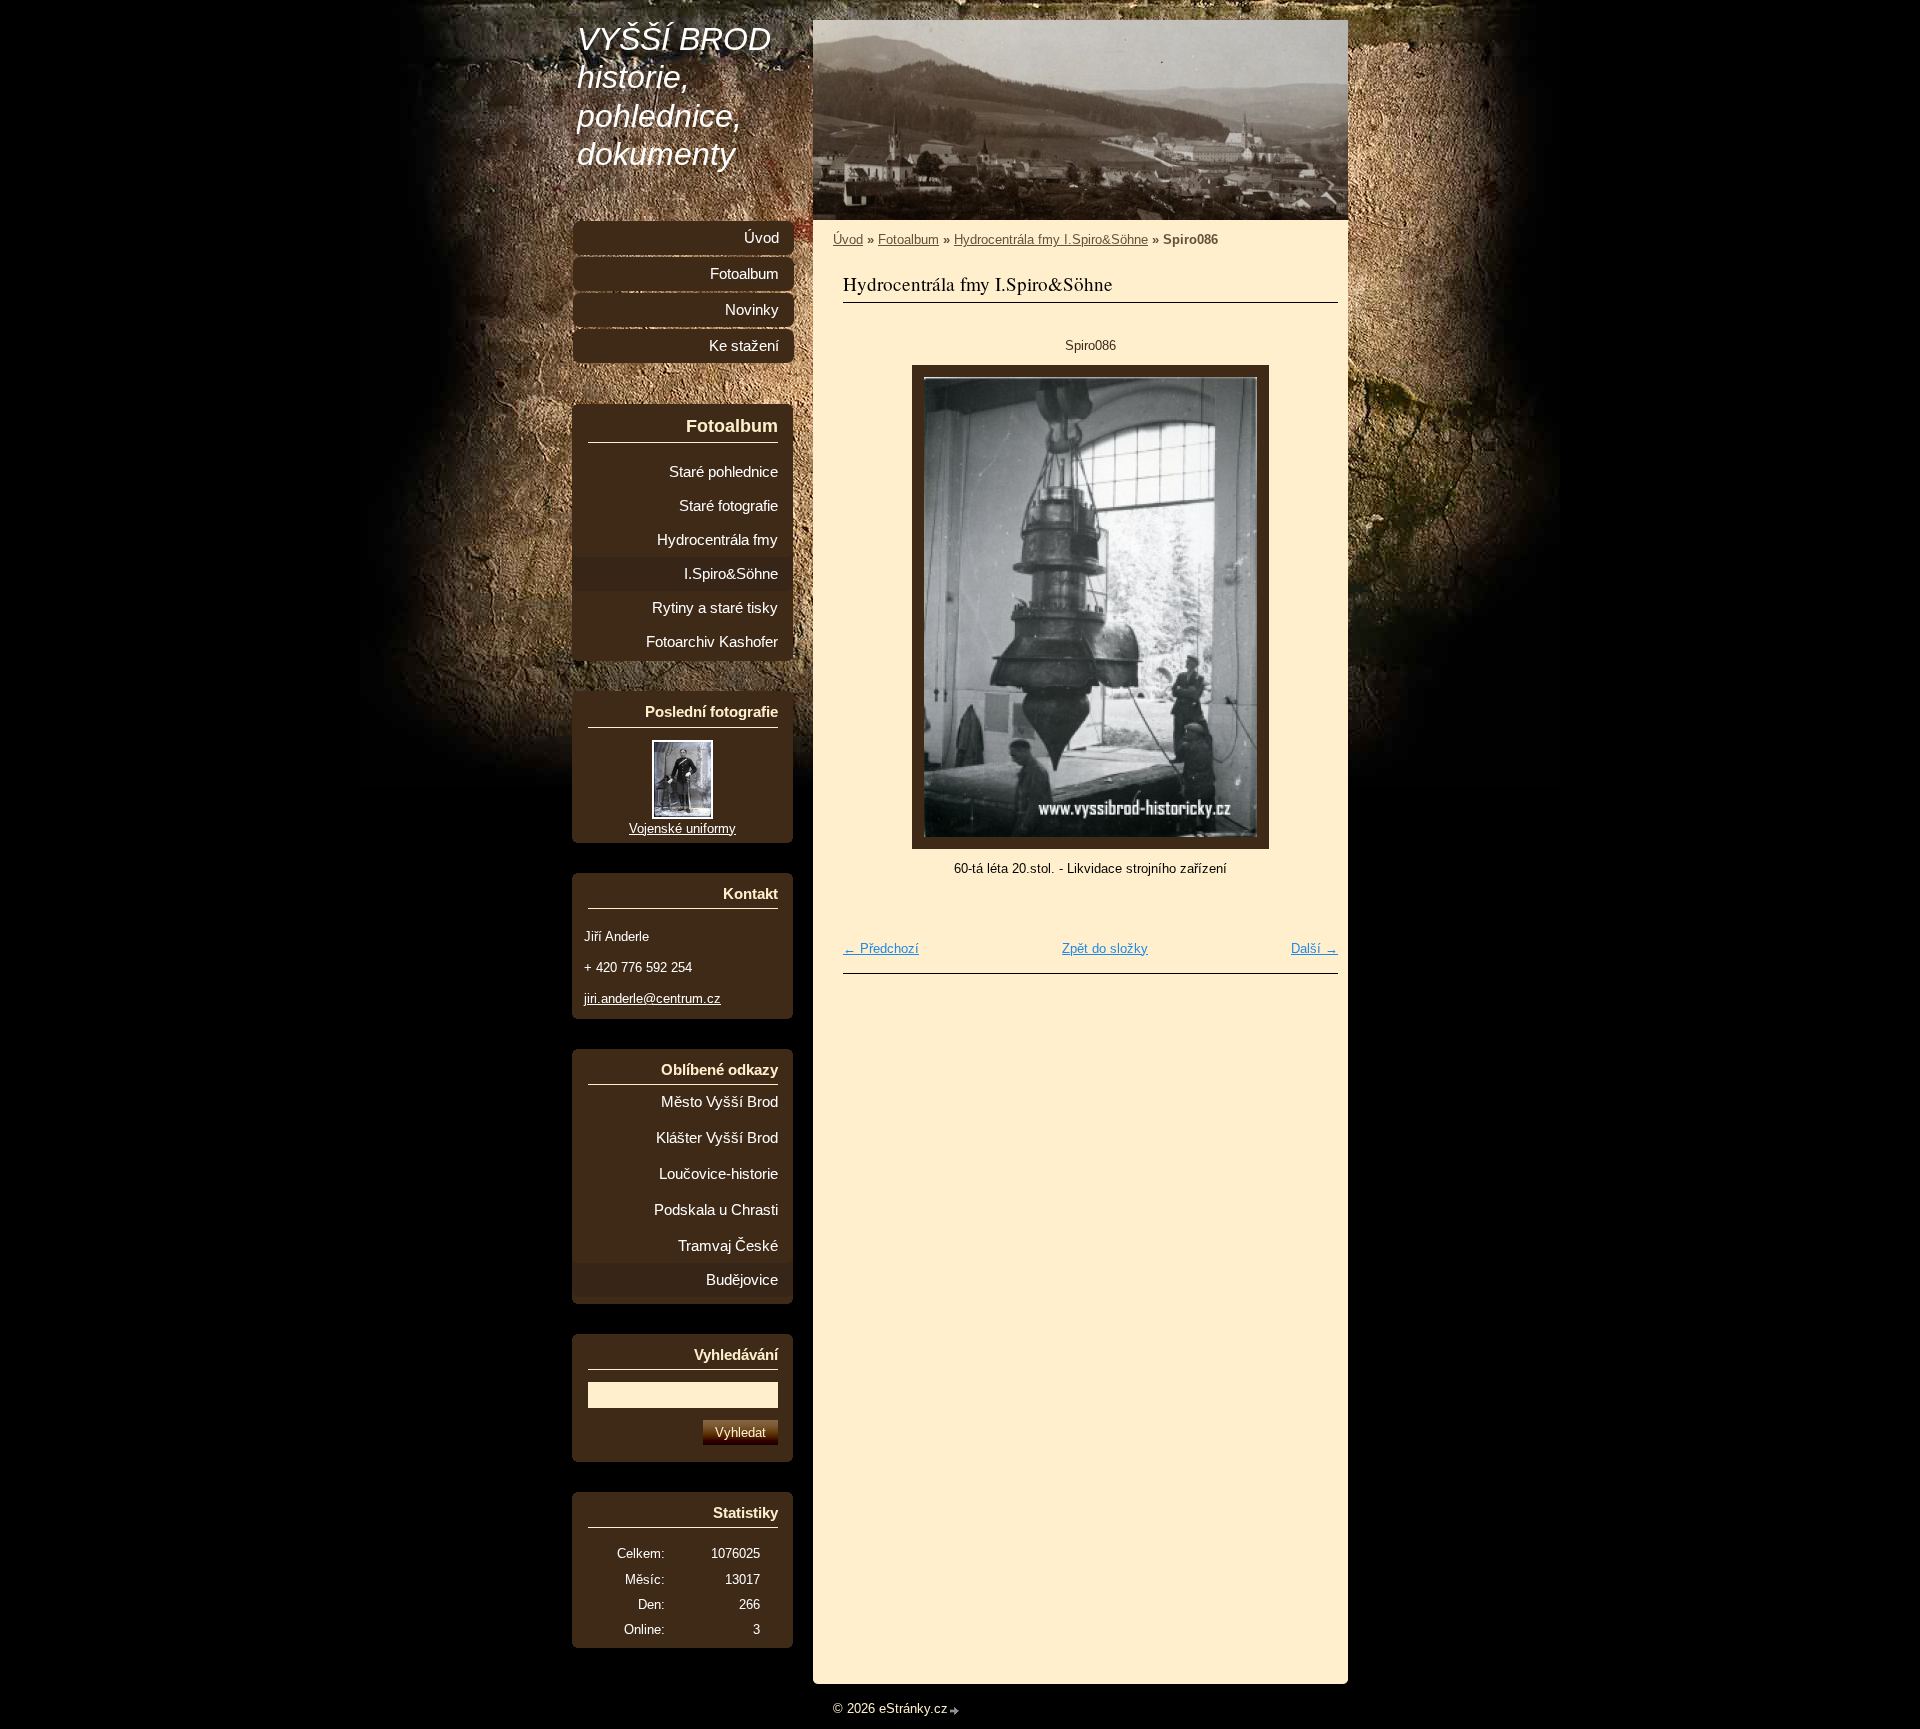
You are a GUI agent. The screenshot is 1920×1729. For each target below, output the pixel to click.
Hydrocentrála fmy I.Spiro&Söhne (1051, 239)
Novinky (752, 310)
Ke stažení (744, 346)
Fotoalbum (908, 239)
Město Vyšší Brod (719, 1102)
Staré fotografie (728, 506)
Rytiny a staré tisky (715, 608)
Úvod (848, 239)
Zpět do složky (1105, 948)
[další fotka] (1305, 607)
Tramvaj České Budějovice (728, 1263)
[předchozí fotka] (875, 607)
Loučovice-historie (718, 1174)
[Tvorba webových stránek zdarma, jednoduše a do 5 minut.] (955, 1710)
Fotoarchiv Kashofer (712, 642)
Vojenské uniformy (682, 828)
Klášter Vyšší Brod (717, 1138)
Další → (1314, 948)
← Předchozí (881, 948)
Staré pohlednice (723, 472)
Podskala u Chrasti (716, 1210)
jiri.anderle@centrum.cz (652, 998)
